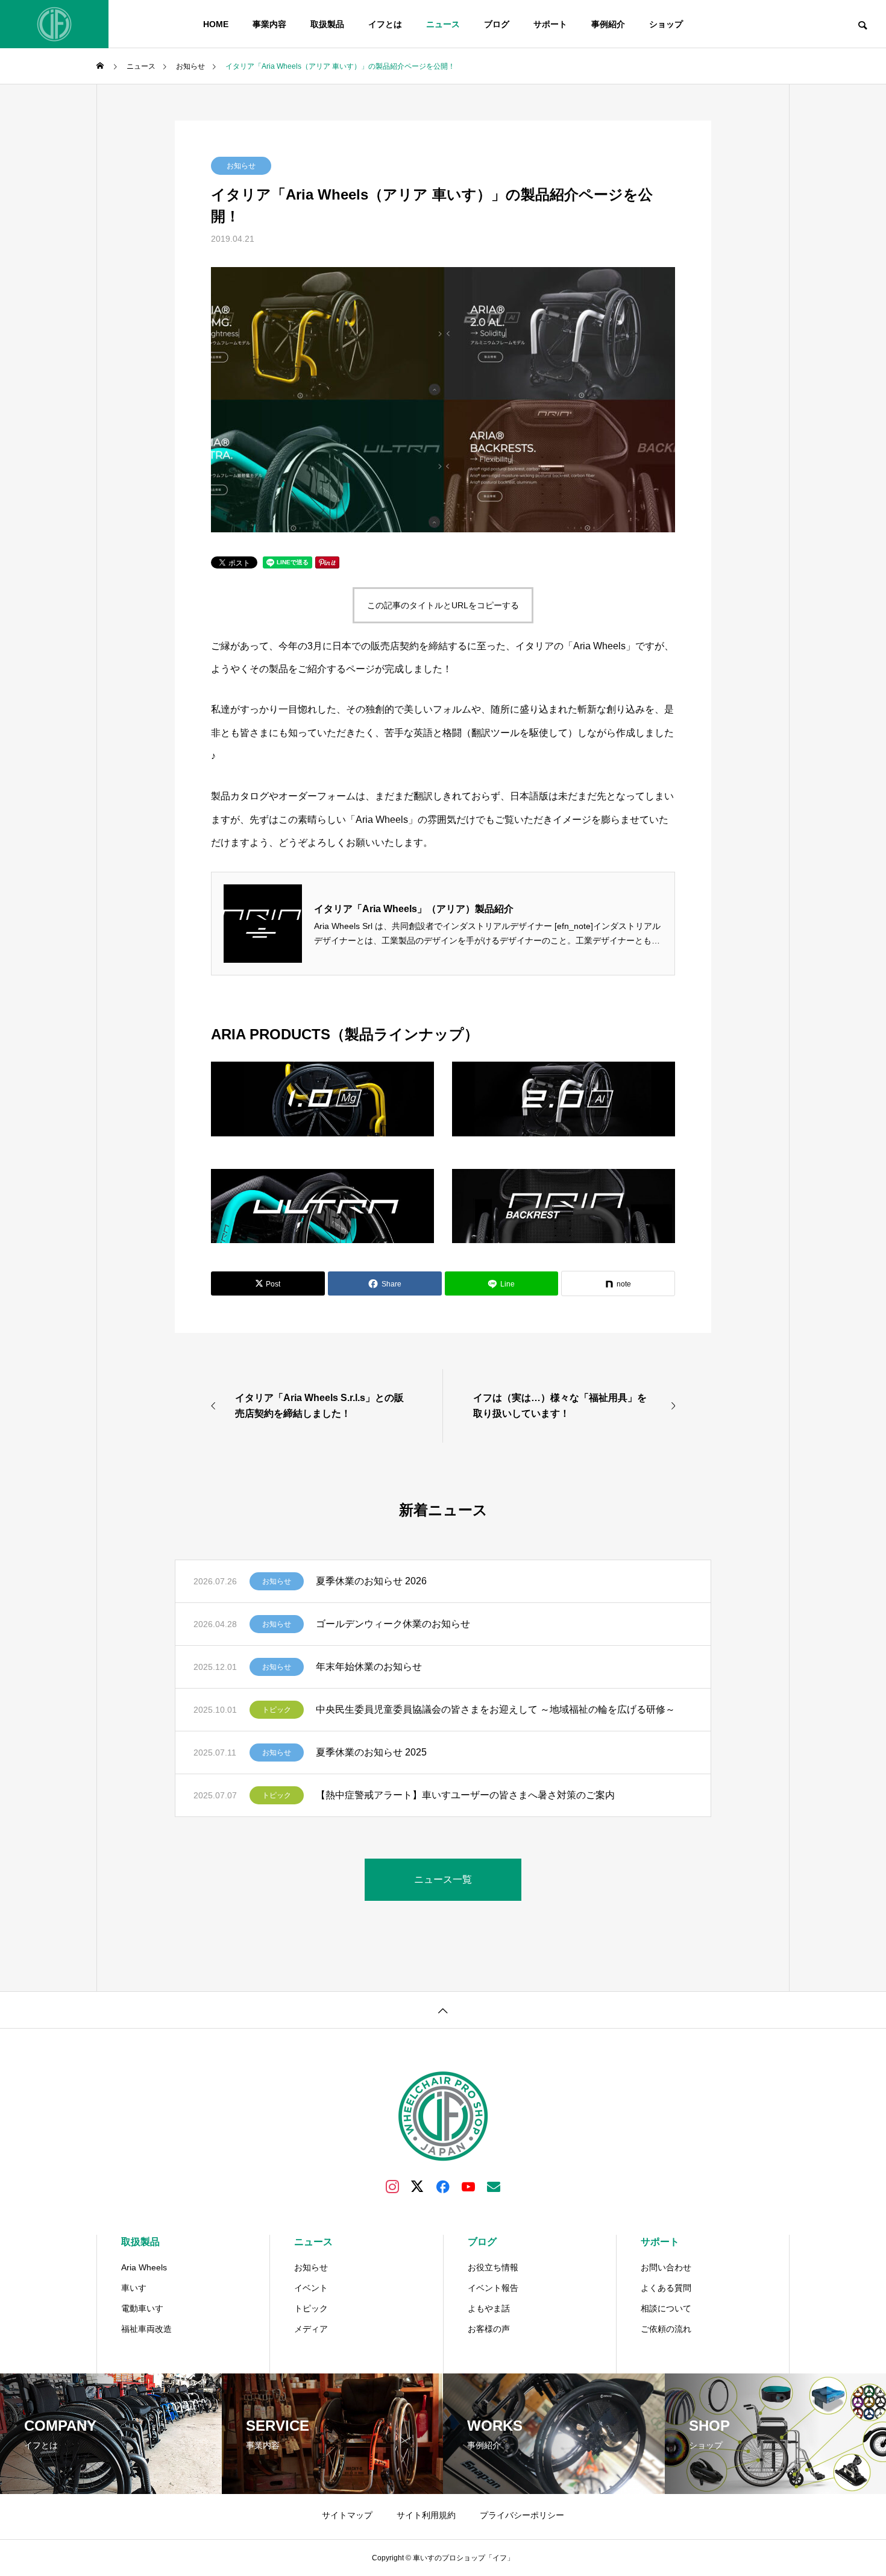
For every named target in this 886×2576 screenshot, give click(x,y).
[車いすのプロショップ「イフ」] (54, 24)
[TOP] (443, 2010)
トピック (277, 1710)
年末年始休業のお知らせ (369, 1667)
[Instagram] (392, 2186)
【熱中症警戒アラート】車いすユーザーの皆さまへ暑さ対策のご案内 (465, 1795)
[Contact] (494, 2186)
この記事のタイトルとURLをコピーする (443, 605)
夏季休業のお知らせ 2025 (371, 1752)
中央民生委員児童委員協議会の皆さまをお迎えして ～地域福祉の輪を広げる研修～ (495, 1709)
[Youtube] (468, 2186)
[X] (418, 2186)
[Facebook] (443, 2186)
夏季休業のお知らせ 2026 (371, 1581)
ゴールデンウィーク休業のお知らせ (393, 1624)
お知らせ (241, 166)
